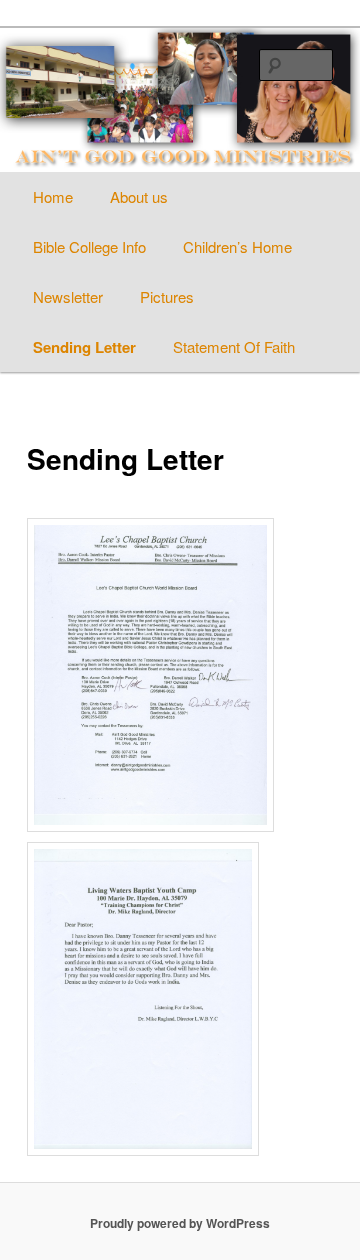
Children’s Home (237, 246)
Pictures (167, 296)
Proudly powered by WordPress (180, 1223)
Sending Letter (84, 347)
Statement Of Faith (234, 346)
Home (53, 196)
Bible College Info (89, 246)
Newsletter (68, 296)
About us (139, 196)
